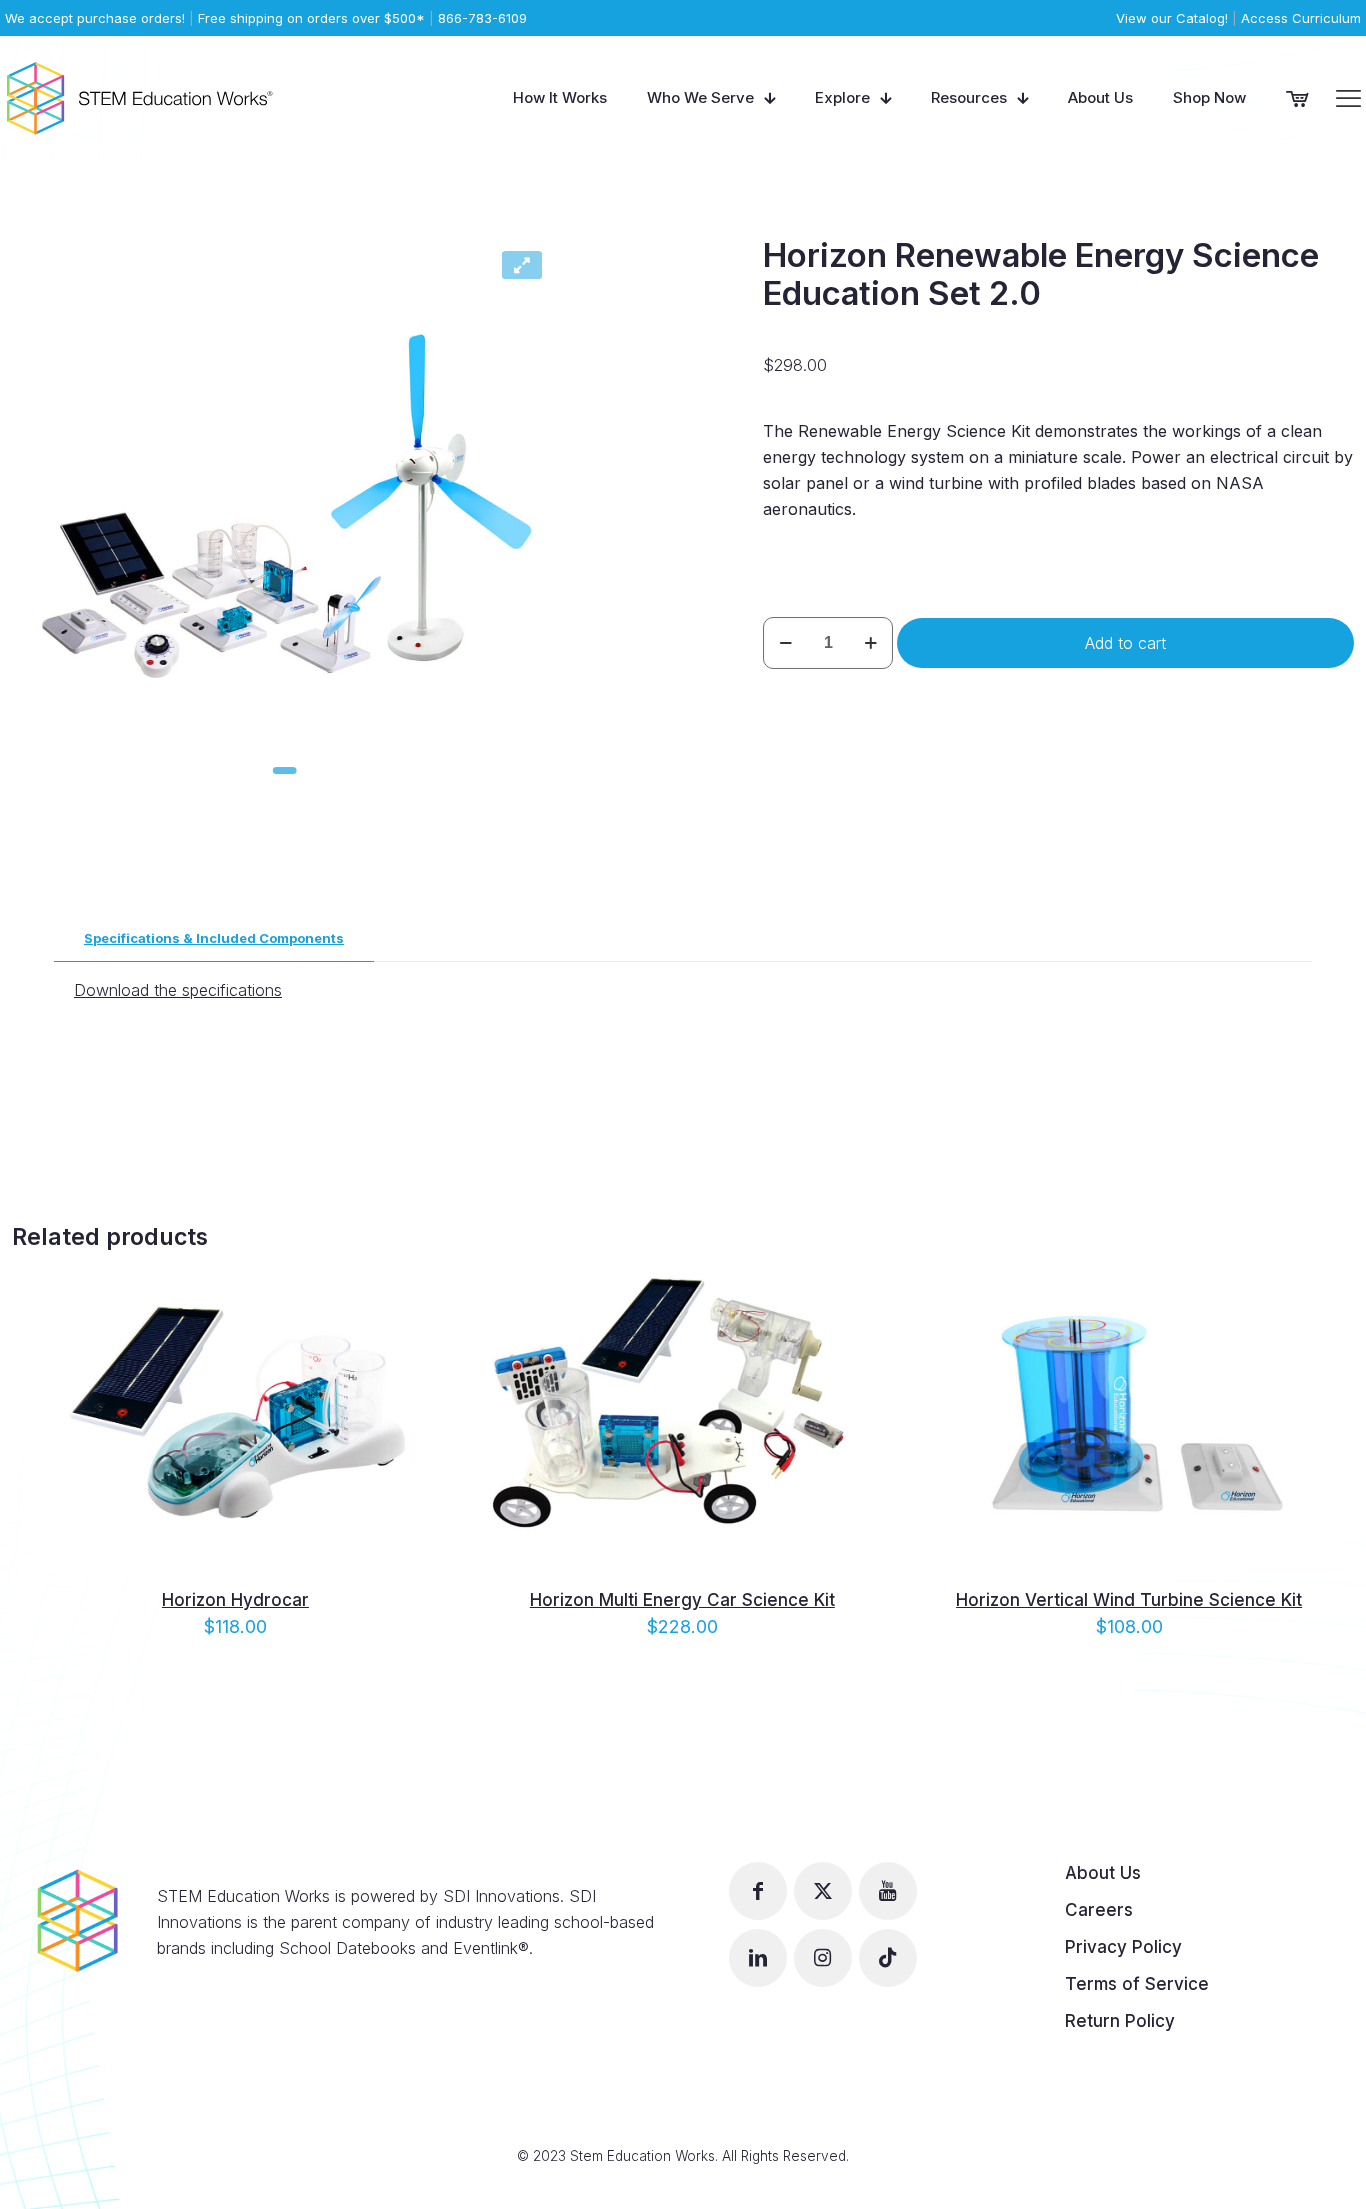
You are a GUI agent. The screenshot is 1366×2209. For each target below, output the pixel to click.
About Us (1103, 1873)
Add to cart (1125, 643)
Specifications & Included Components (214, 938)
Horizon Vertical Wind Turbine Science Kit (1129, 1600)
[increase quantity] (870, 643)
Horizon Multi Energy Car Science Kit (682, 1600)
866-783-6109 (482, 18)
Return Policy (1120, 2021)
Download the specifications (178, 990)
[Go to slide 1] (285, 770)
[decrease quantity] (785, 643)
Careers (1099, 1910)
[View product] (417, 1322)
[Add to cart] (417, 1279)
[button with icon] (758, 1891)
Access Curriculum (1301, 18)
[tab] (214, 938)
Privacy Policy (1123, 1947)
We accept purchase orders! (95, 18)
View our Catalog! (1172, 18)
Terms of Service (1137, 1984)
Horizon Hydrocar (235, 1600)
